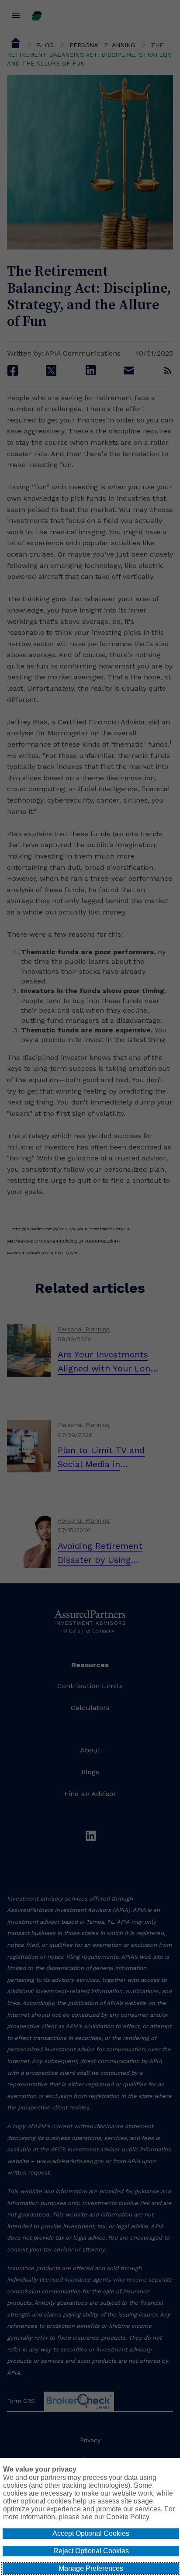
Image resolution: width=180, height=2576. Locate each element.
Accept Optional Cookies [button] (91, 2533)
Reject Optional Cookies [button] (91, 2551)
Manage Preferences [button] (91, 2568)
